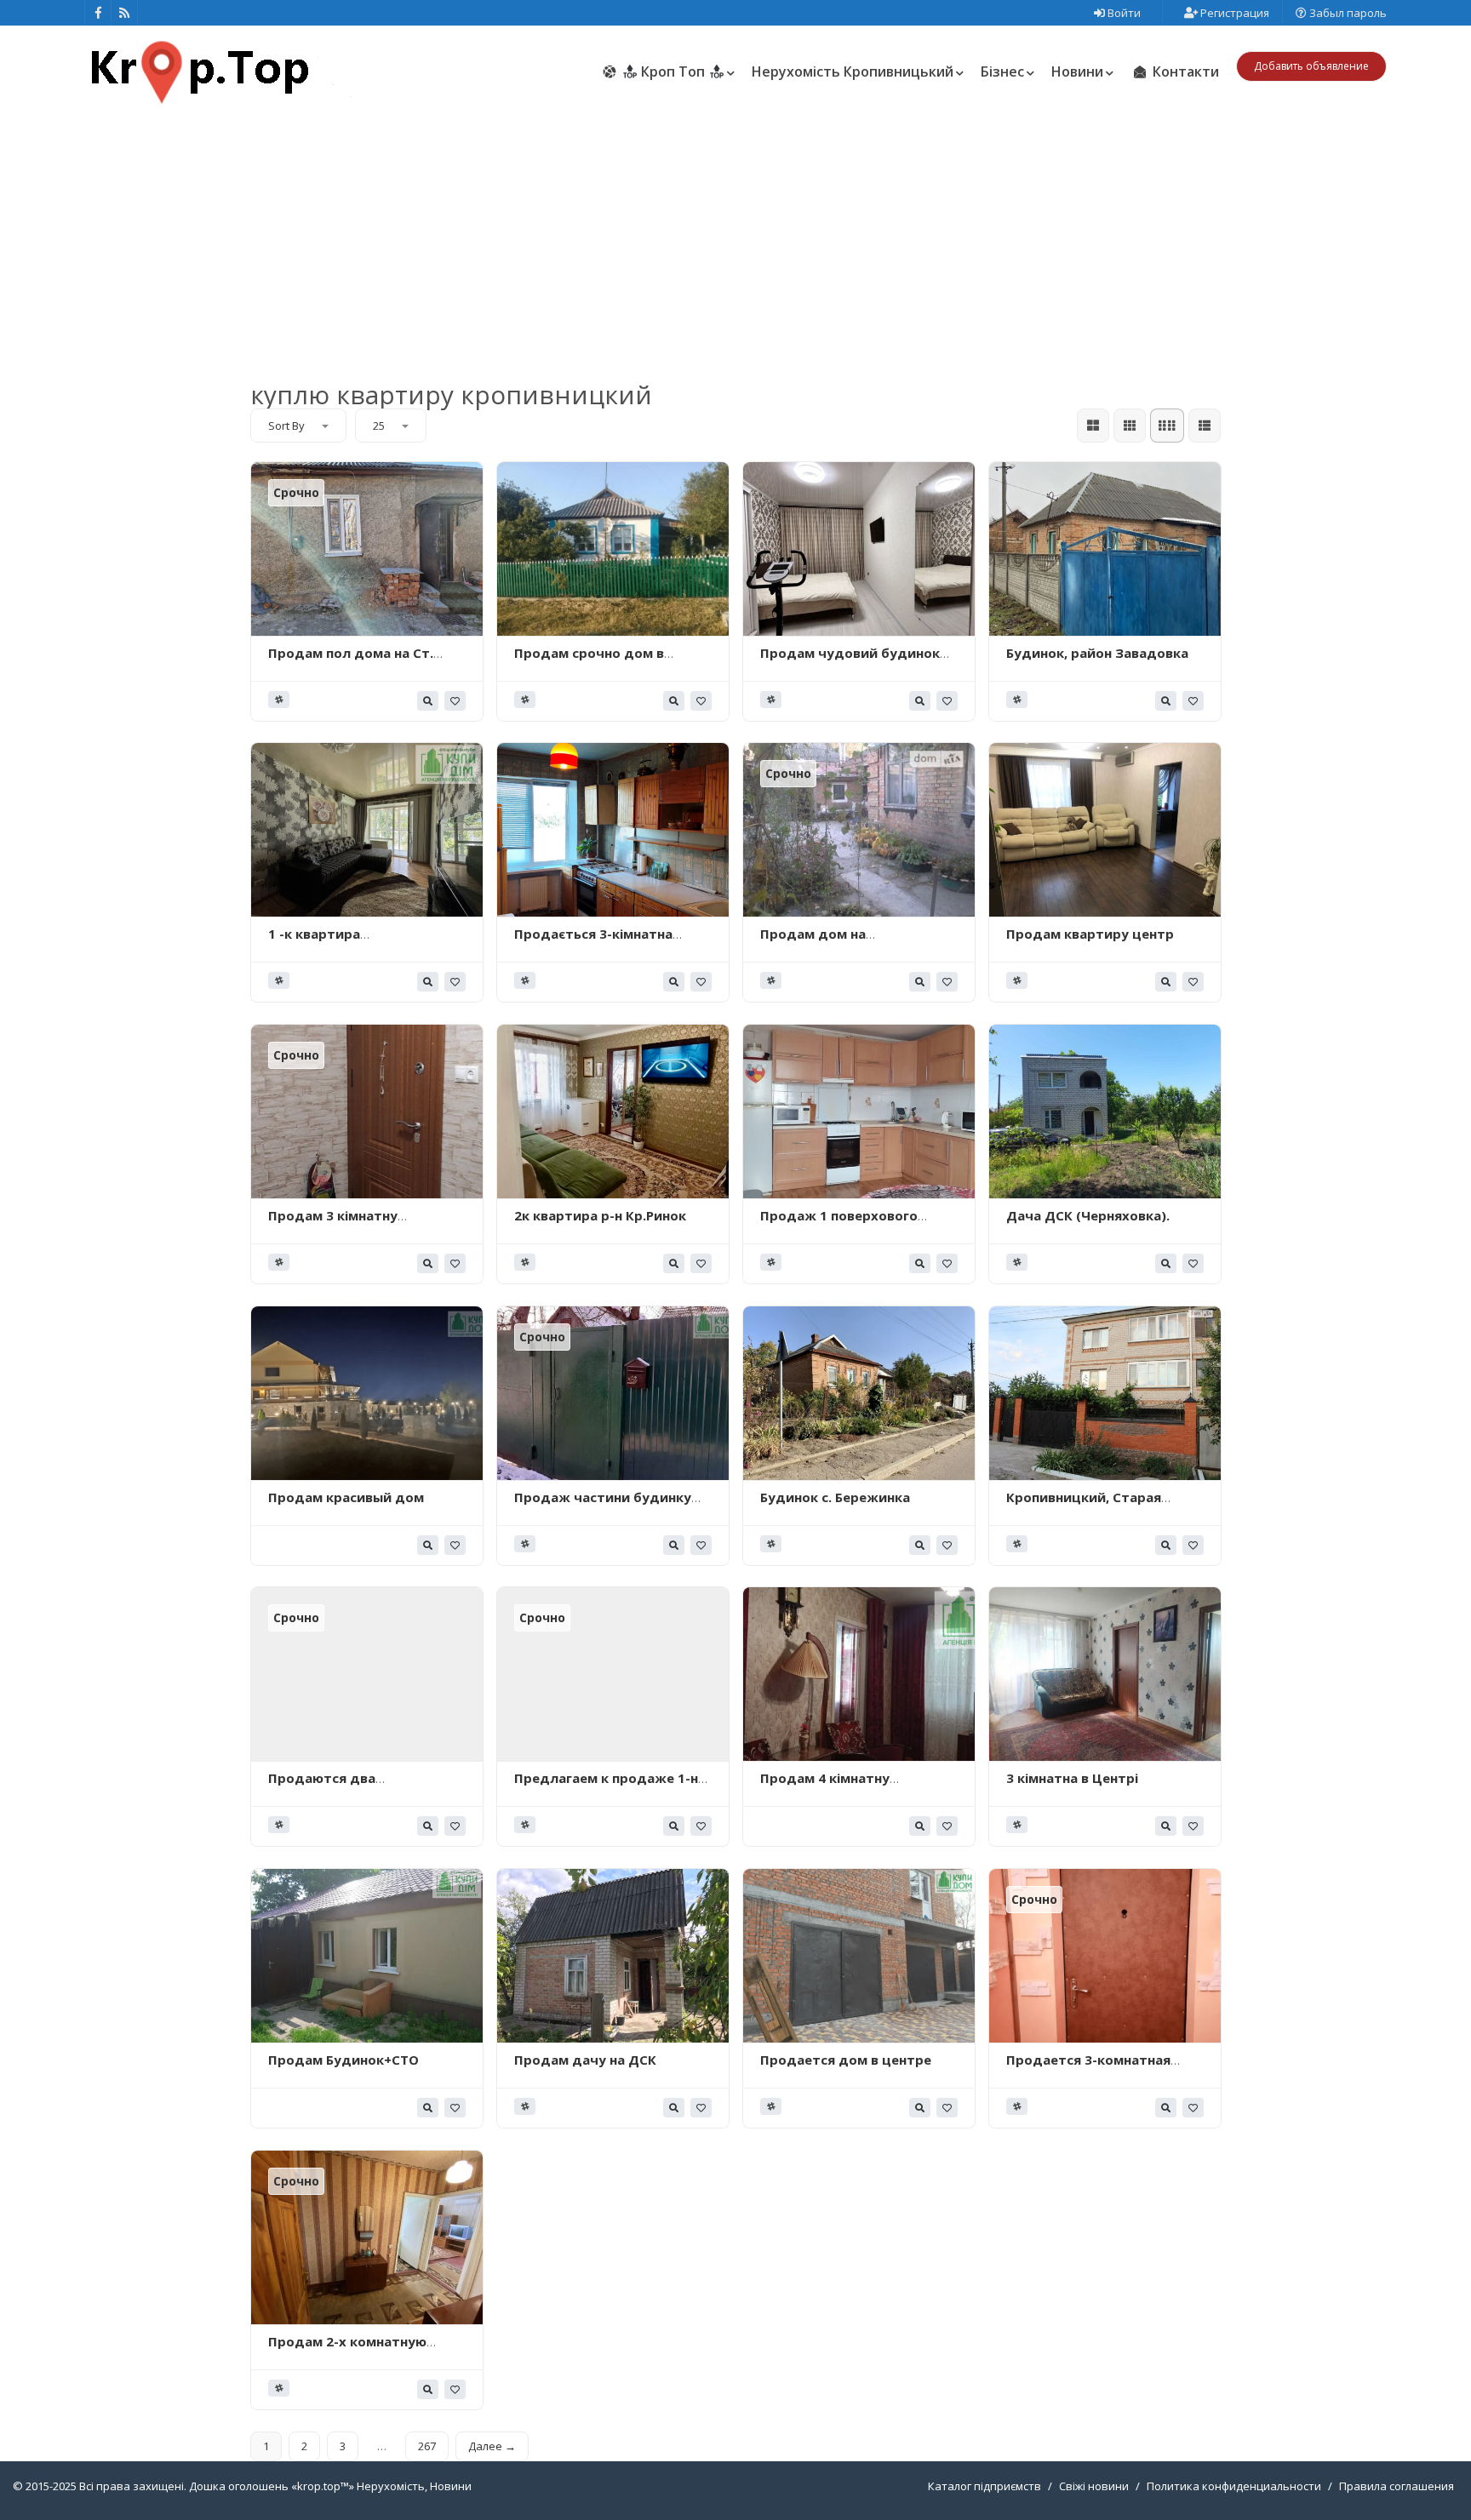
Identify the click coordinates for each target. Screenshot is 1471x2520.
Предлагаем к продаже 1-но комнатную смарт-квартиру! (612, 1786)
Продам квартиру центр (1090, 934)
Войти (1123, 13)
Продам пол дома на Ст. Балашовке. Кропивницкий (359, 661)
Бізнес (1002, 71)
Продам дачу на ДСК (585, 2060)
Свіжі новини (1094, 2486)
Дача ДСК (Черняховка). (1088, 1215)
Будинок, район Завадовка (1097, 653)
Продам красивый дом (346, 1497)
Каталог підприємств (984, 2486)
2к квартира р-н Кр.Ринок (600, 1215)
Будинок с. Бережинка (835, 1497)
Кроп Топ (673, 71)
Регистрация (1233, 13)
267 (427, 2446)
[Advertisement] (735, 237)
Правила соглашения (1397, 2486)
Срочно (296, 492)
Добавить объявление (1311, 66)
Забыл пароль (1347, 13)
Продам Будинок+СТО (343, 2060)
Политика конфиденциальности (1234, 2486)
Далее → (492, 2446)
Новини (1077, 71)
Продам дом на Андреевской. (813, 942)
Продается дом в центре (846, 2060)
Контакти (1184, 71)
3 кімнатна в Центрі (1072, 1778)
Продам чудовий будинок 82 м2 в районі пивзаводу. (850, 661)
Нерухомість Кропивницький (853, 71)
